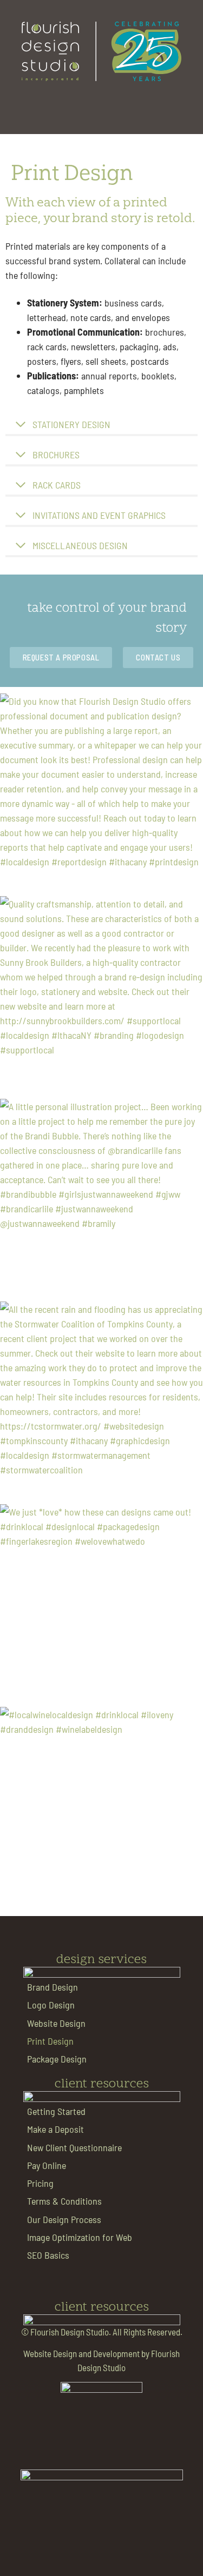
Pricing (40, 2183)
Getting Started (56, 2111)
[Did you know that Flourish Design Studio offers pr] (101, 795)
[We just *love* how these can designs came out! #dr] (101, 1606)
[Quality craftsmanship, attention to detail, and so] (101, 997)
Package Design (57, 2058)
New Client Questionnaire (74, 2147)
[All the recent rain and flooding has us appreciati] (101, 1403)
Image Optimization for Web (80, 2237)
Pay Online (47, 2165)
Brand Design (53, 1987)
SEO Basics (48, 2255)
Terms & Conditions (64, 2201)
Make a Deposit (55, 2129)
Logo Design (51, 2004)
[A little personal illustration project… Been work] (101, 1200)
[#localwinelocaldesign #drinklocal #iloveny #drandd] (101, 1808)
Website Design (56, 2023)
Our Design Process (64, 2219)
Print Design (50, 2041)
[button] (101, 105)
